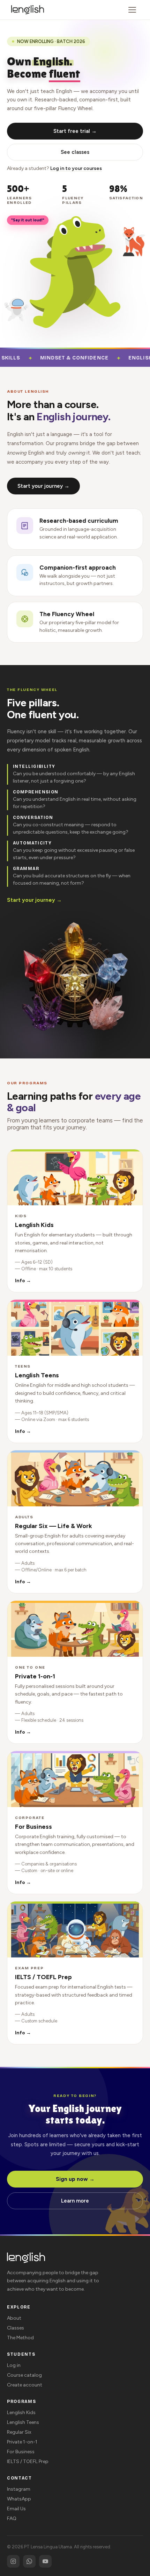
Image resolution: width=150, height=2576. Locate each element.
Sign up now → (75, 2179)
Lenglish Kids (21, 2413)
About (14, 2318)
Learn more (75, 2201)
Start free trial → (75, 131)
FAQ (12, 2518)
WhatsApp (19, 2499)
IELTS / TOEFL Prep (28, 2461)
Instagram (19, 2489)
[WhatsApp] (29, 2561)
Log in (14, 2365)
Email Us (16, 2509)
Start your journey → (43, 486)
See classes (75, 152)
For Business (21, 2452)
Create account (25, 2385)
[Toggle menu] (132, 10)
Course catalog (24, 2375)
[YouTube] (45, 2561)
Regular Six (19, 2432)
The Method (20, 2338)
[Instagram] (13, 2561)
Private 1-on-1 (22, 2442)
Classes (16, 2328)
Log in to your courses (76, 168)
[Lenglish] (28, 10)
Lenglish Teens (23, 2422)
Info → (23, 1281)
